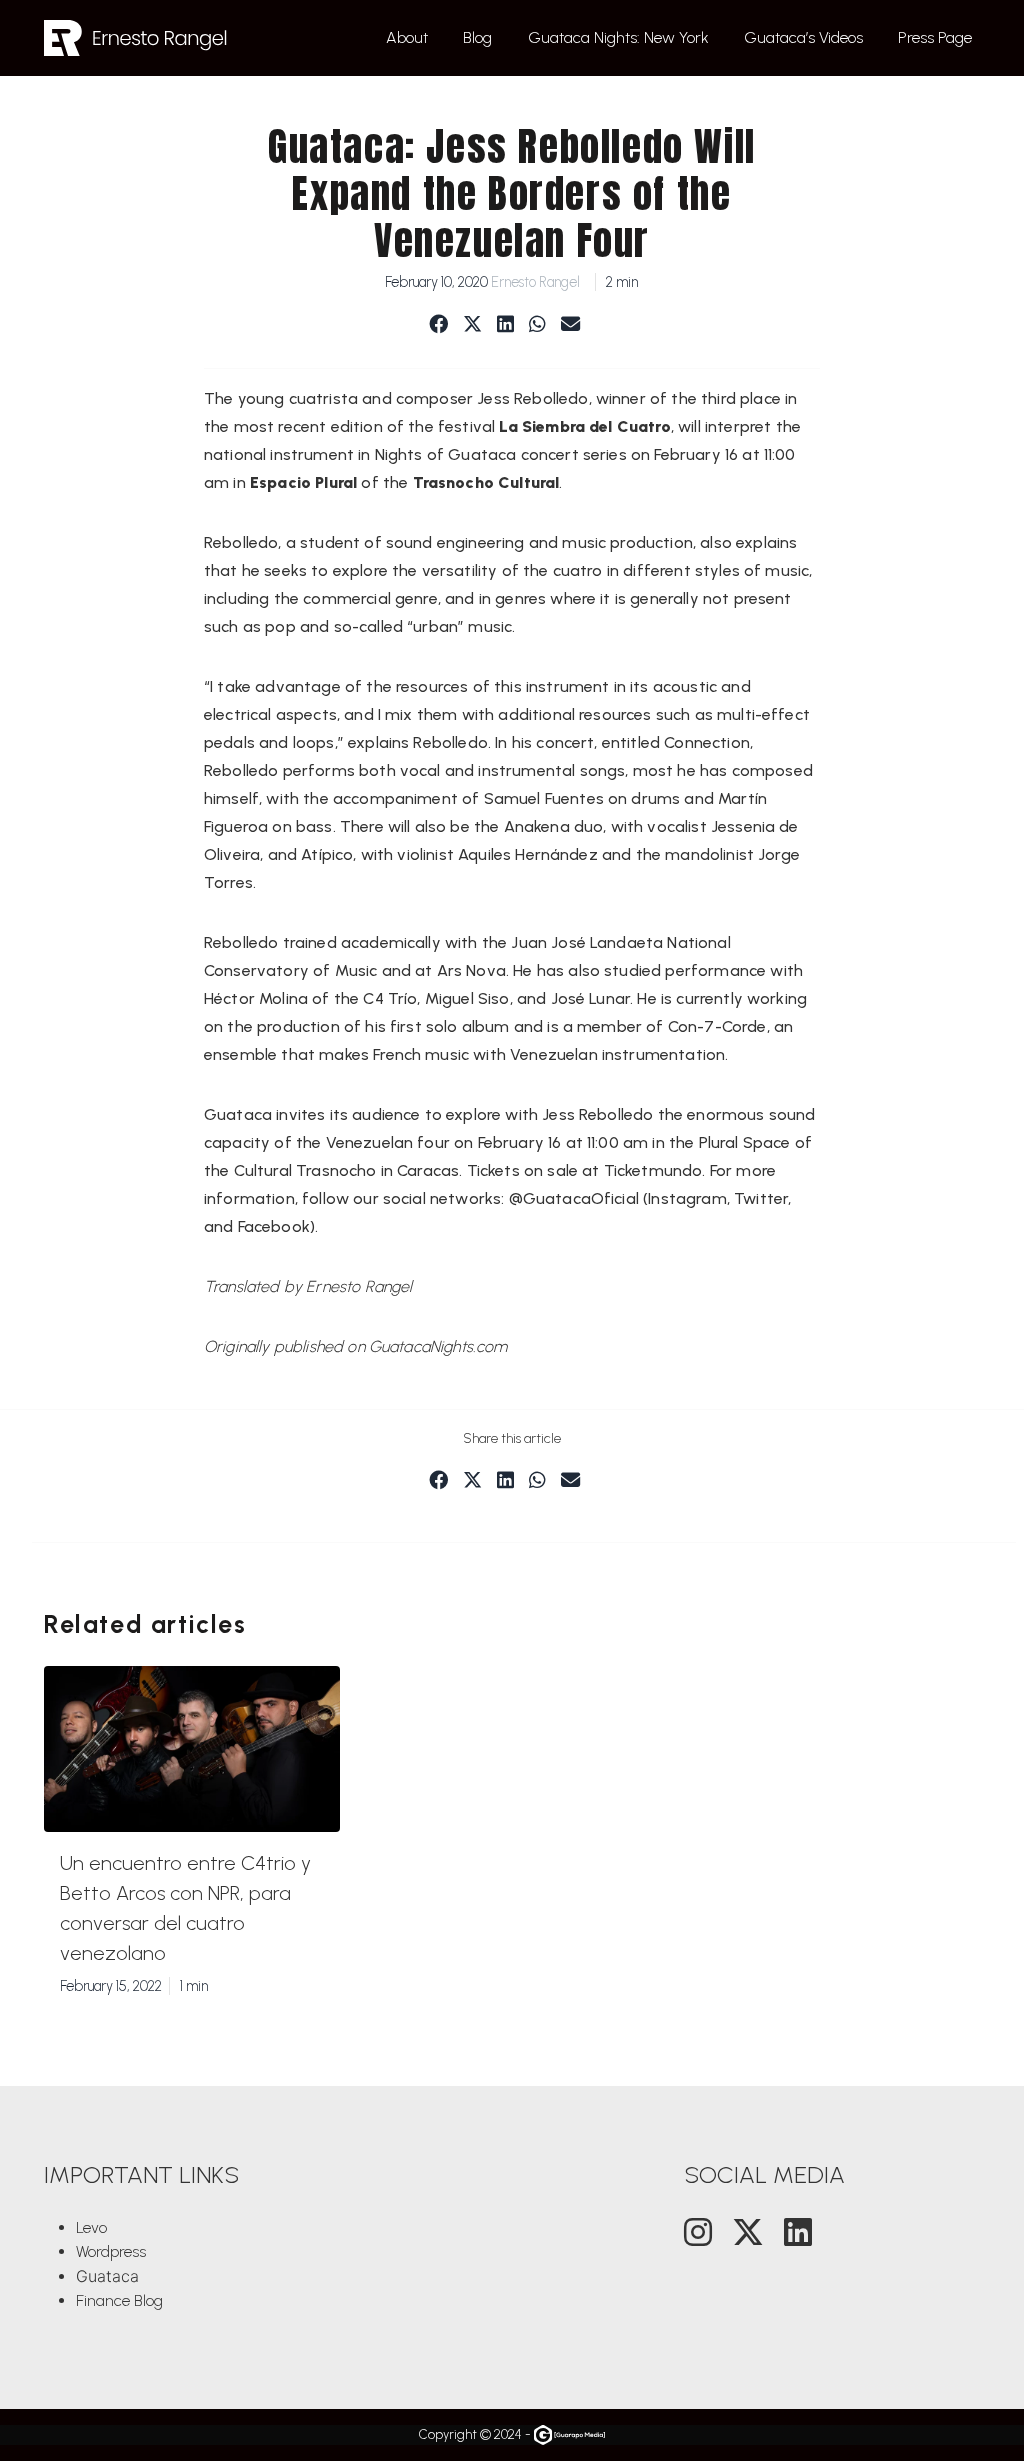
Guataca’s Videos (803, 37)
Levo (91, 2227)
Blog (477, 37)
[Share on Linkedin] (505, 325)
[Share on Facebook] (438, 325)
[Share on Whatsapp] (537, 325)
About (407, 37)
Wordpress (111, 2251)
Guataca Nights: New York (618, 37)
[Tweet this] (472, 325)
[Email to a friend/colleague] (570, 325)
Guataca (107, 2276)
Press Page (935, 37)
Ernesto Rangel (535, 282)
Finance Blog (119, 2300)
